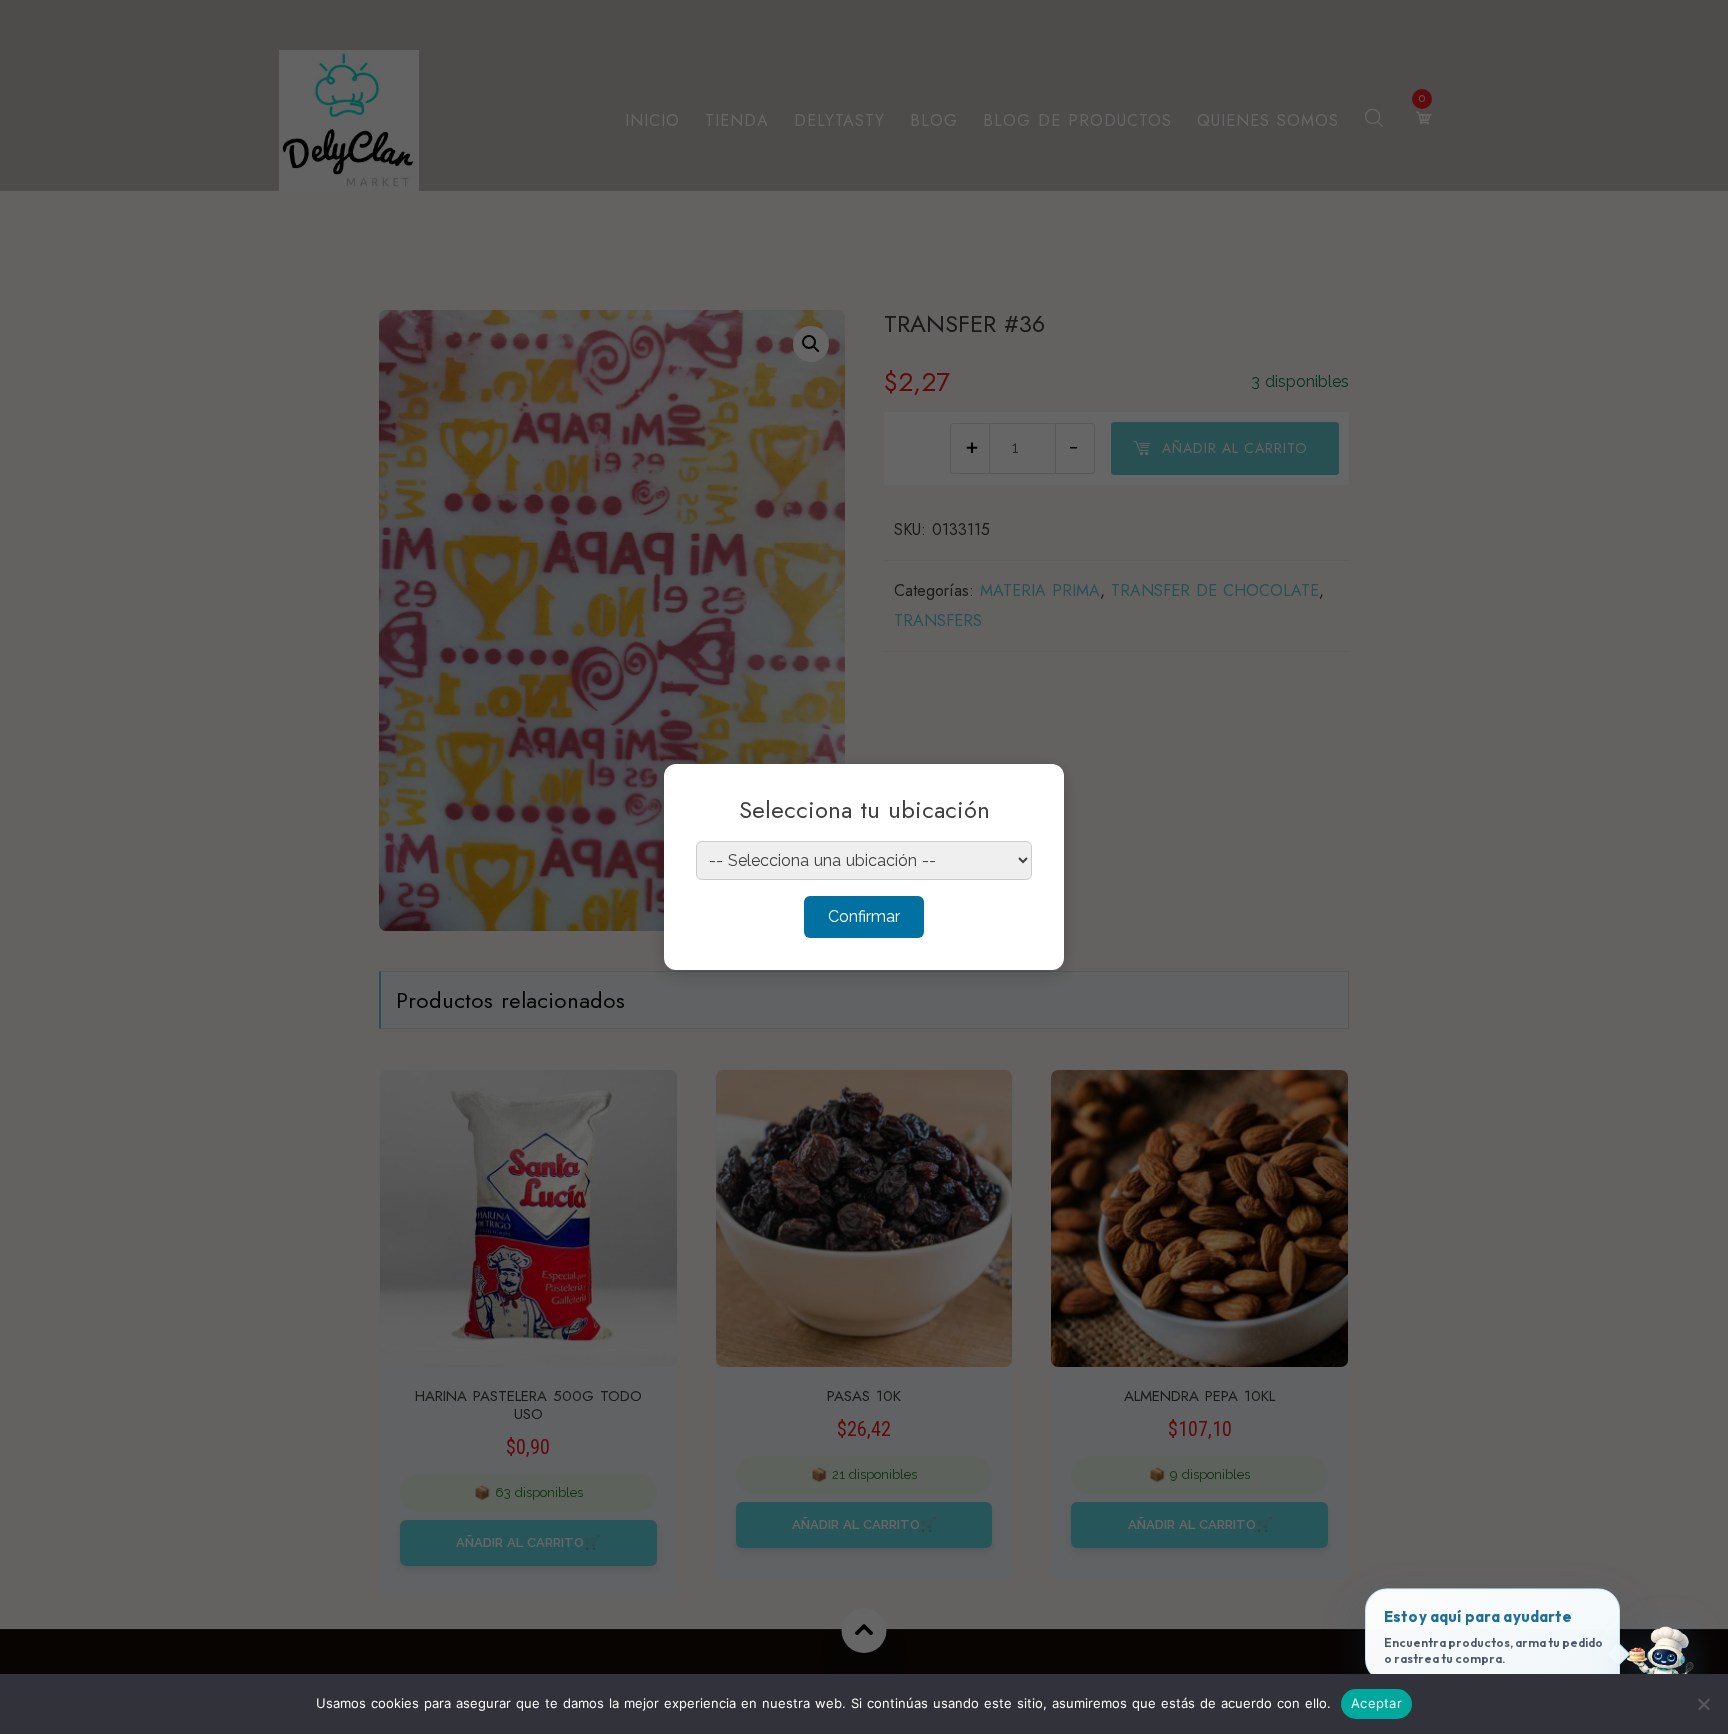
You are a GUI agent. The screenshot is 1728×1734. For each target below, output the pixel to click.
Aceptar (1376, 1703)
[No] (1703, 1704)
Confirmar (864, 916)
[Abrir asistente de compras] (1661, 1667)
